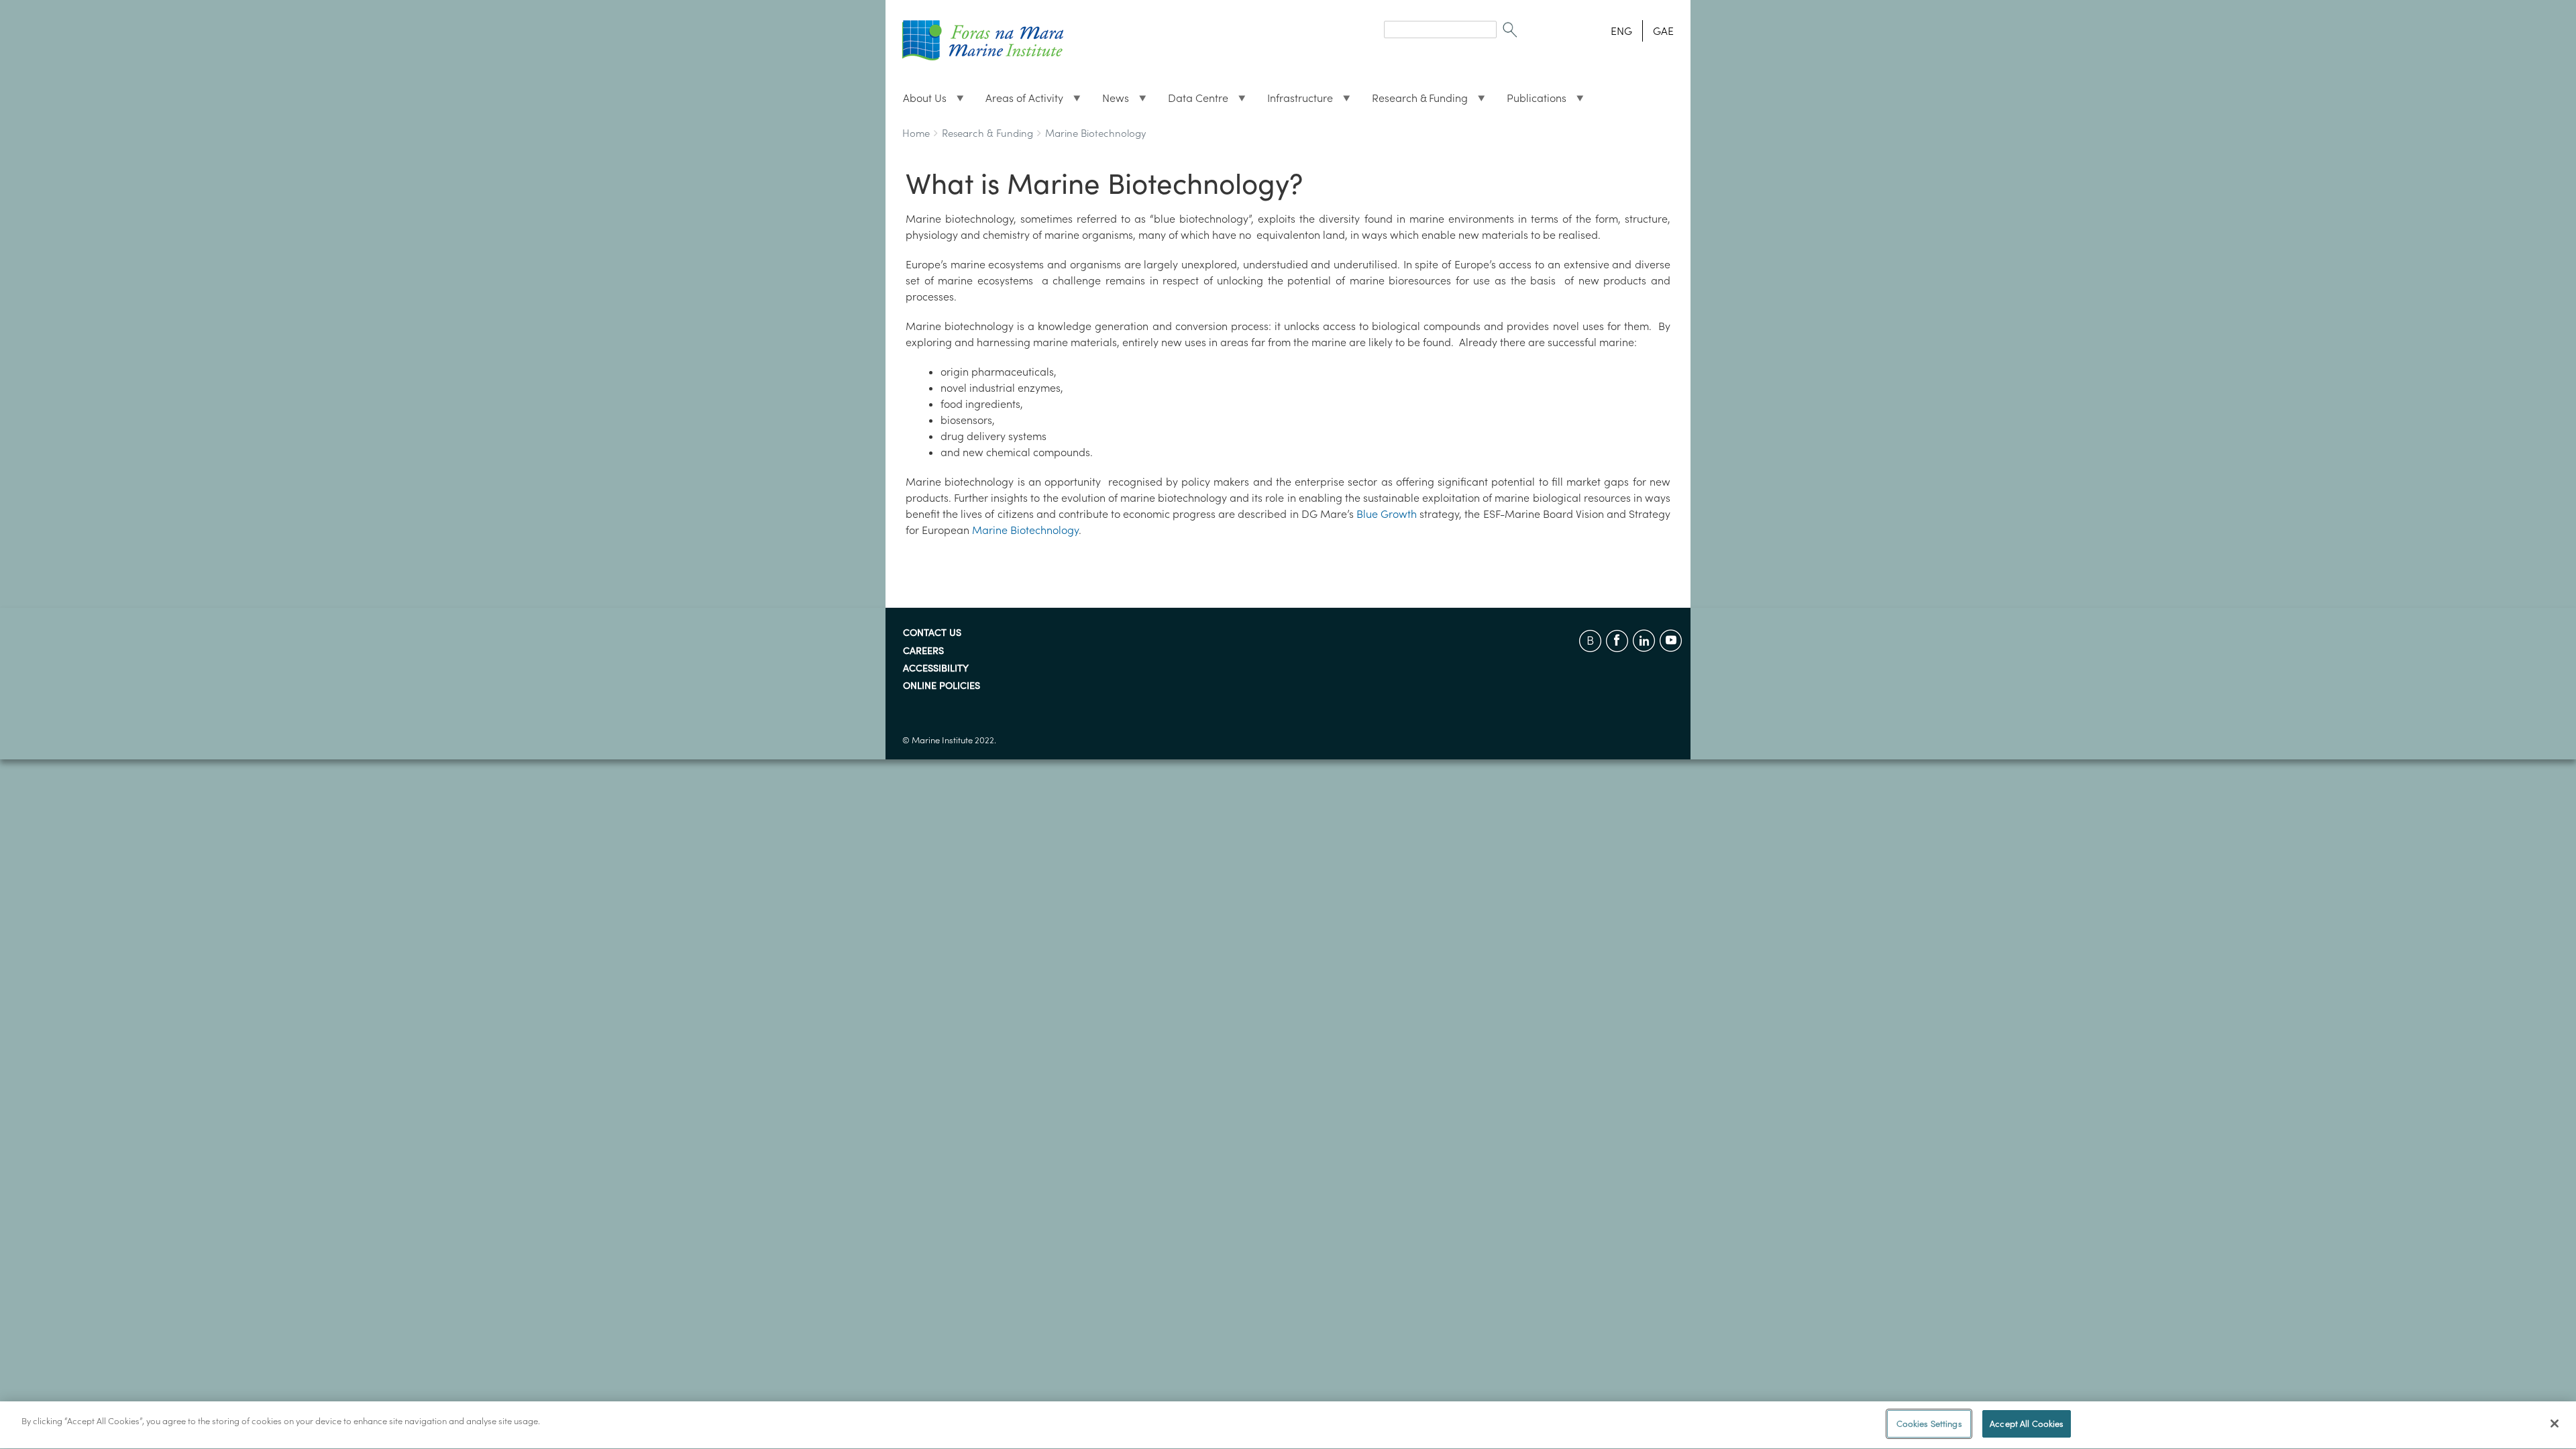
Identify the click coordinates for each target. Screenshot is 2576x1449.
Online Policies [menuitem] (942, 686)
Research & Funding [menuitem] (1414, 101)
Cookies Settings (1929, 1424)
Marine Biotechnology (1095, 133)
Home (916, 133)
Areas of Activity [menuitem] (1019, 101)
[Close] (2555, 1424)
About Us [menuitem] (919, 101)
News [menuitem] (1110, 101)
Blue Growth (1387, 514)
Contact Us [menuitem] (932, 633)
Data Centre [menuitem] (1193, 101)
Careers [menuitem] (923, 651)
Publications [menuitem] (1531, 101)
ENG (1621, 31)
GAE (1663, 31)
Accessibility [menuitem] (936, 669)
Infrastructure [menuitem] (1295, 101)
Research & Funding (987, 133)
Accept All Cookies (2027, 1424)
